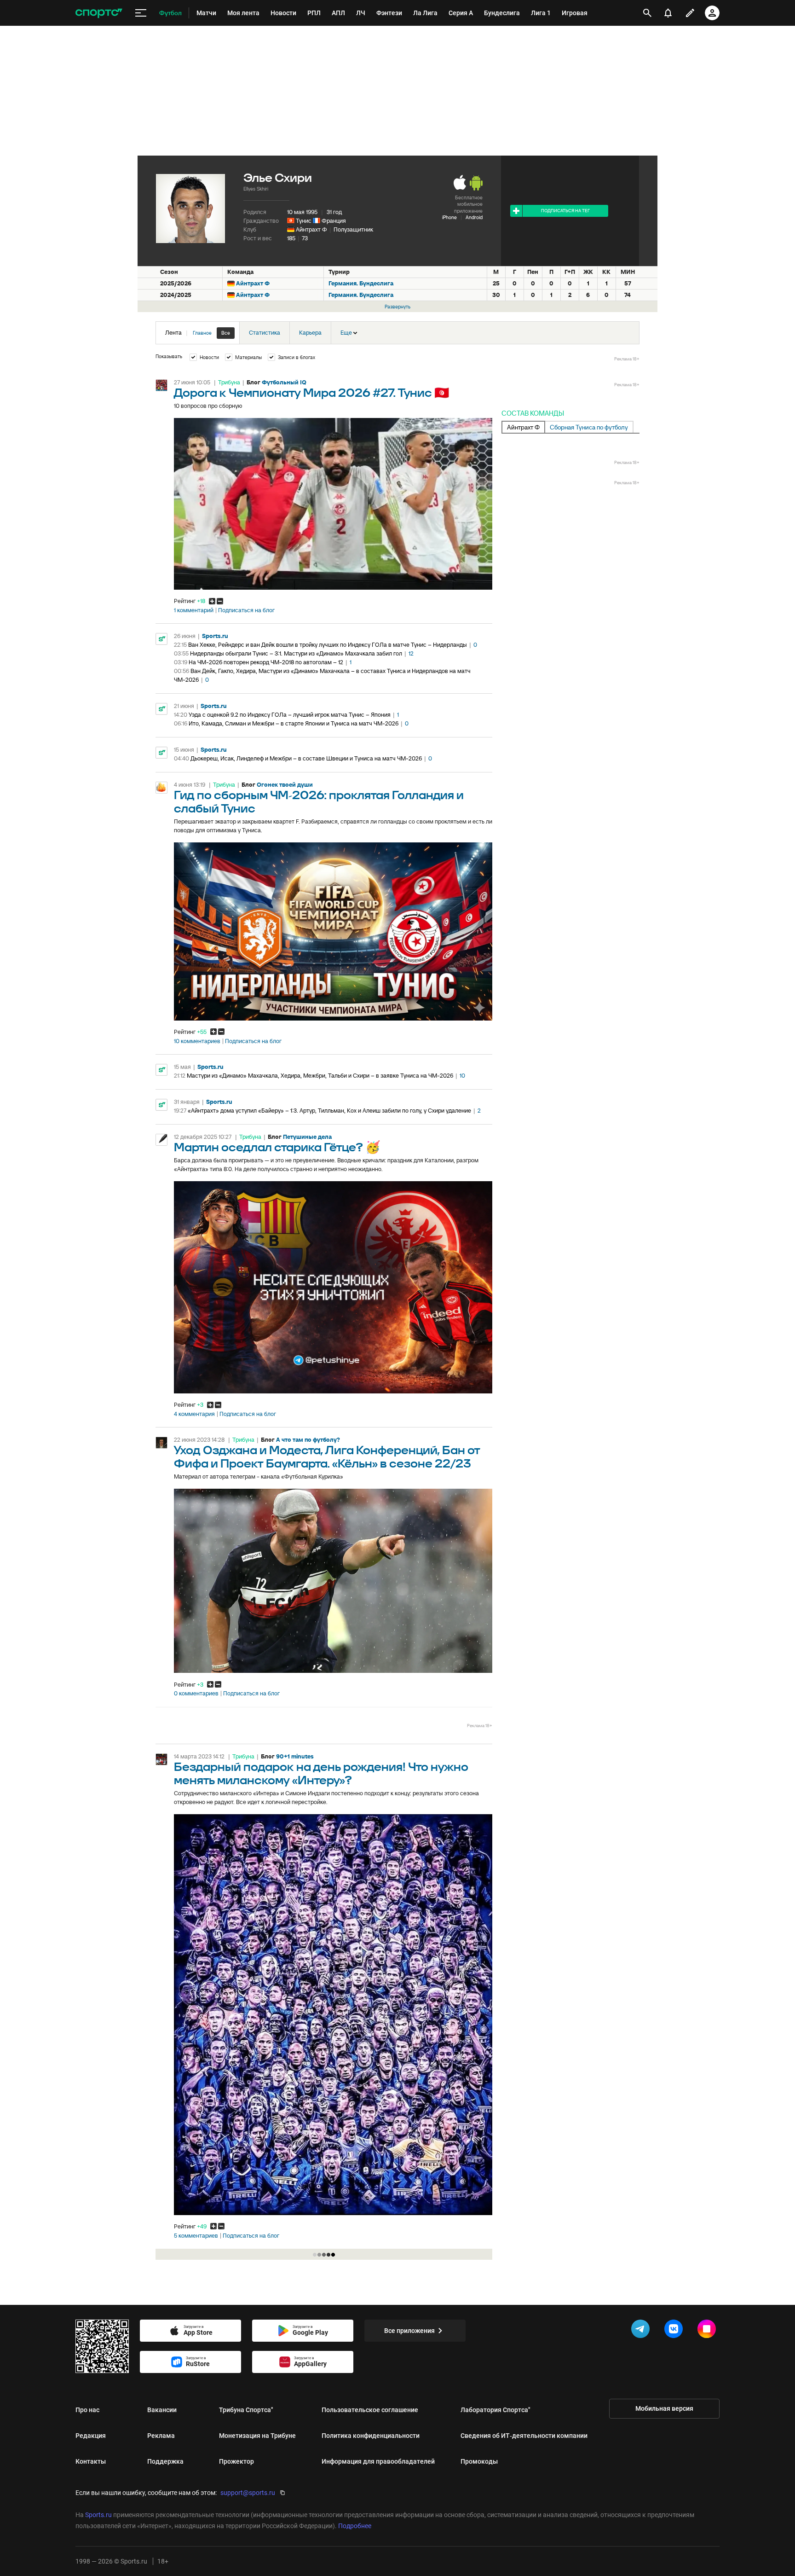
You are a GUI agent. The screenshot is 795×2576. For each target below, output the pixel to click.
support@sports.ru (248, 2493)
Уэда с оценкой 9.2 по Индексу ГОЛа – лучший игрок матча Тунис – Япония (290, 715)
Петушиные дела (307, 1137)
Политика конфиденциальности (371, 2436)
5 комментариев (196, 2236)
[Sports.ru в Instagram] (709, 2331)
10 (462, 1076)
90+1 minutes (295, 1756)
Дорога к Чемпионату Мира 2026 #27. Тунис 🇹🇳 (311, 393)
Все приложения (409, 2331)
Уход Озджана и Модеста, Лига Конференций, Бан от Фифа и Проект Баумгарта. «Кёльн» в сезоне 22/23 (327, 1457)
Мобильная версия (664, 2408)
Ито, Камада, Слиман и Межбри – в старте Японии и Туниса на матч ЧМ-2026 (294, 723)
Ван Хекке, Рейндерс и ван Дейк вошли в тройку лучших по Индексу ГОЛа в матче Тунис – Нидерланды (328, 645)
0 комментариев (196, 1694)
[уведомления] (668, 13)
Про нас (87, 2410)
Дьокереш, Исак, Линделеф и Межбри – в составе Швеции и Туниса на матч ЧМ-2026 (306, 758)
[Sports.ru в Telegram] (642, 2331)
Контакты (91, 2461)
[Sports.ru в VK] (675, 2331)
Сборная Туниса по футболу (589, 427)
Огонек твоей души (285, 785)
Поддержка (165, 2461)
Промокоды (479, 2461)
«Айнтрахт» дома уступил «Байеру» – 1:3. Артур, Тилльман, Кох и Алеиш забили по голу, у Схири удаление (329, 1111)
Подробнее (355, 2526)
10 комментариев (197, 1041)
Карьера (310, 333)
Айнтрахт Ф (311, 229)
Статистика (265, 333)
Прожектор (236, 2461)
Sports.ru (215, 636)
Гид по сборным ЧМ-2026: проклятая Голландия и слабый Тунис (319, 802)
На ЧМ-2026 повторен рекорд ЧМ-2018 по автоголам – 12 (266, 662)
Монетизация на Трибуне (257, 2436)
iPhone (449, 217)
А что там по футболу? (308, 1440)
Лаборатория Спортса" (495, 2410)
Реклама (161, 2436)
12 (411, 653)
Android (474, 217)
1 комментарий (194, 610)
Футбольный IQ (284, 382)
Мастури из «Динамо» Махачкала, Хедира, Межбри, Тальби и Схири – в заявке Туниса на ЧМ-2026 (320, 1076)
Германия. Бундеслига (361, 283)
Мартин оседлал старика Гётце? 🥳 (277, 1148)
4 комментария (194, 1414)
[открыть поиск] (647, 13)
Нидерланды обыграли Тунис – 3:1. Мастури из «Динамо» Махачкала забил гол (296, 653)
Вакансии (162, 2410)
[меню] (141, 13)
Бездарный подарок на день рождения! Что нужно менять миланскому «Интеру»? (321, 1774)
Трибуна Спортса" (246, 2410)
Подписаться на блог (246, 610)
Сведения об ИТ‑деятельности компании (524, 2436)
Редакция (91, 2436)
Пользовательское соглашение (370, 2410)
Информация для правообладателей (378, 2461)
